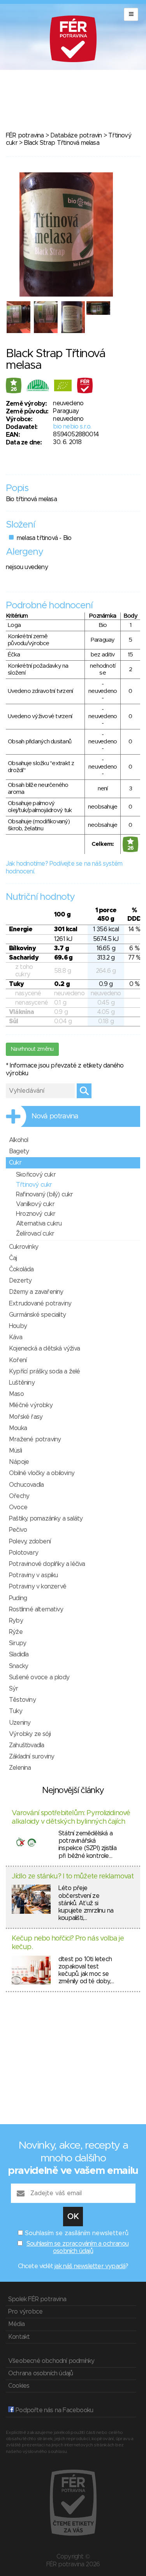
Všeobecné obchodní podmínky (51, 2361)
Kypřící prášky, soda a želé (44, 1371)
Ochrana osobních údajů (40, 2373)
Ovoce (18, 1507)
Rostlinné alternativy (36, 1609)
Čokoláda (21, 1269)
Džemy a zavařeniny (36, 1292)
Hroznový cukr (36, 1214)
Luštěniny (22, 1383)
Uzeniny (20, 1723)
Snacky (18, 1666)
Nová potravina (55, 1116)
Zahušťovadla (26, 1745)
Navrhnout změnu (32, 1049)
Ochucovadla (26, 1485)
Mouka (18, 1428)
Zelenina (20, 1768)
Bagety (19, 1151)
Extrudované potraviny (40, 1304)
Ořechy (19, 1496)
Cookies (19, 2386)
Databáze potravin (76, 135)
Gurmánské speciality (37, 1315)
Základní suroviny (32, 1757)
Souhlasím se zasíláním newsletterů (77, 2233)
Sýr (14, 1689)
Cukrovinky (24, 1247)
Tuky (16, 1711)
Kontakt (19, 2337)
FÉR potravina (25, 135)
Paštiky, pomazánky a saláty (46, 1519)
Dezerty (20, 1281)
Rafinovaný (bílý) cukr (44, 1194)
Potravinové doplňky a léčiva (47, 1564)
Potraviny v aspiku (33, 1575)
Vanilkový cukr (35, 1204)
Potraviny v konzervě (38, 1587)
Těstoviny (22, 1700)
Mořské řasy (26, 1417)
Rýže (16, 1632)
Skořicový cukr (36, 1175)
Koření (18, 1360)
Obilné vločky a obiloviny (42, 1473)
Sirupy (18, 1643)
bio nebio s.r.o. (72, 427)
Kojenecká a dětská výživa (44, 1349)
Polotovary (24, 1553)
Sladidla (19, 1654)
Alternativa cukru (39, 1224)
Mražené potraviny (35, 1439)
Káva (16, 1337)
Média (16, 2324)
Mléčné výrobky (31, 1405)
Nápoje (19, 1462)
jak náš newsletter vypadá (90, 2266)
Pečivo (18, 1530)
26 (14, 389)
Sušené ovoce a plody (39, 1677)
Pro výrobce (25, 2312)
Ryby (16, 1621)
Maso (16, 1394)
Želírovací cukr (35, 1234)
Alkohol (18, 1140)
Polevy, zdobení (30, 1541)
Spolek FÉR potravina (37, 2299)
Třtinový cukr (34, 1185)
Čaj (13, 1258)
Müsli (15, 1451)
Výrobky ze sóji (30, 1734)
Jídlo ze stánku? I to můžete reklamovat (73, 1876)
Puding (18, 1598)
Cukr (15, 1163)
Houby (18, 1326)
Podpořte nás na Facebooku (54, 2410)
